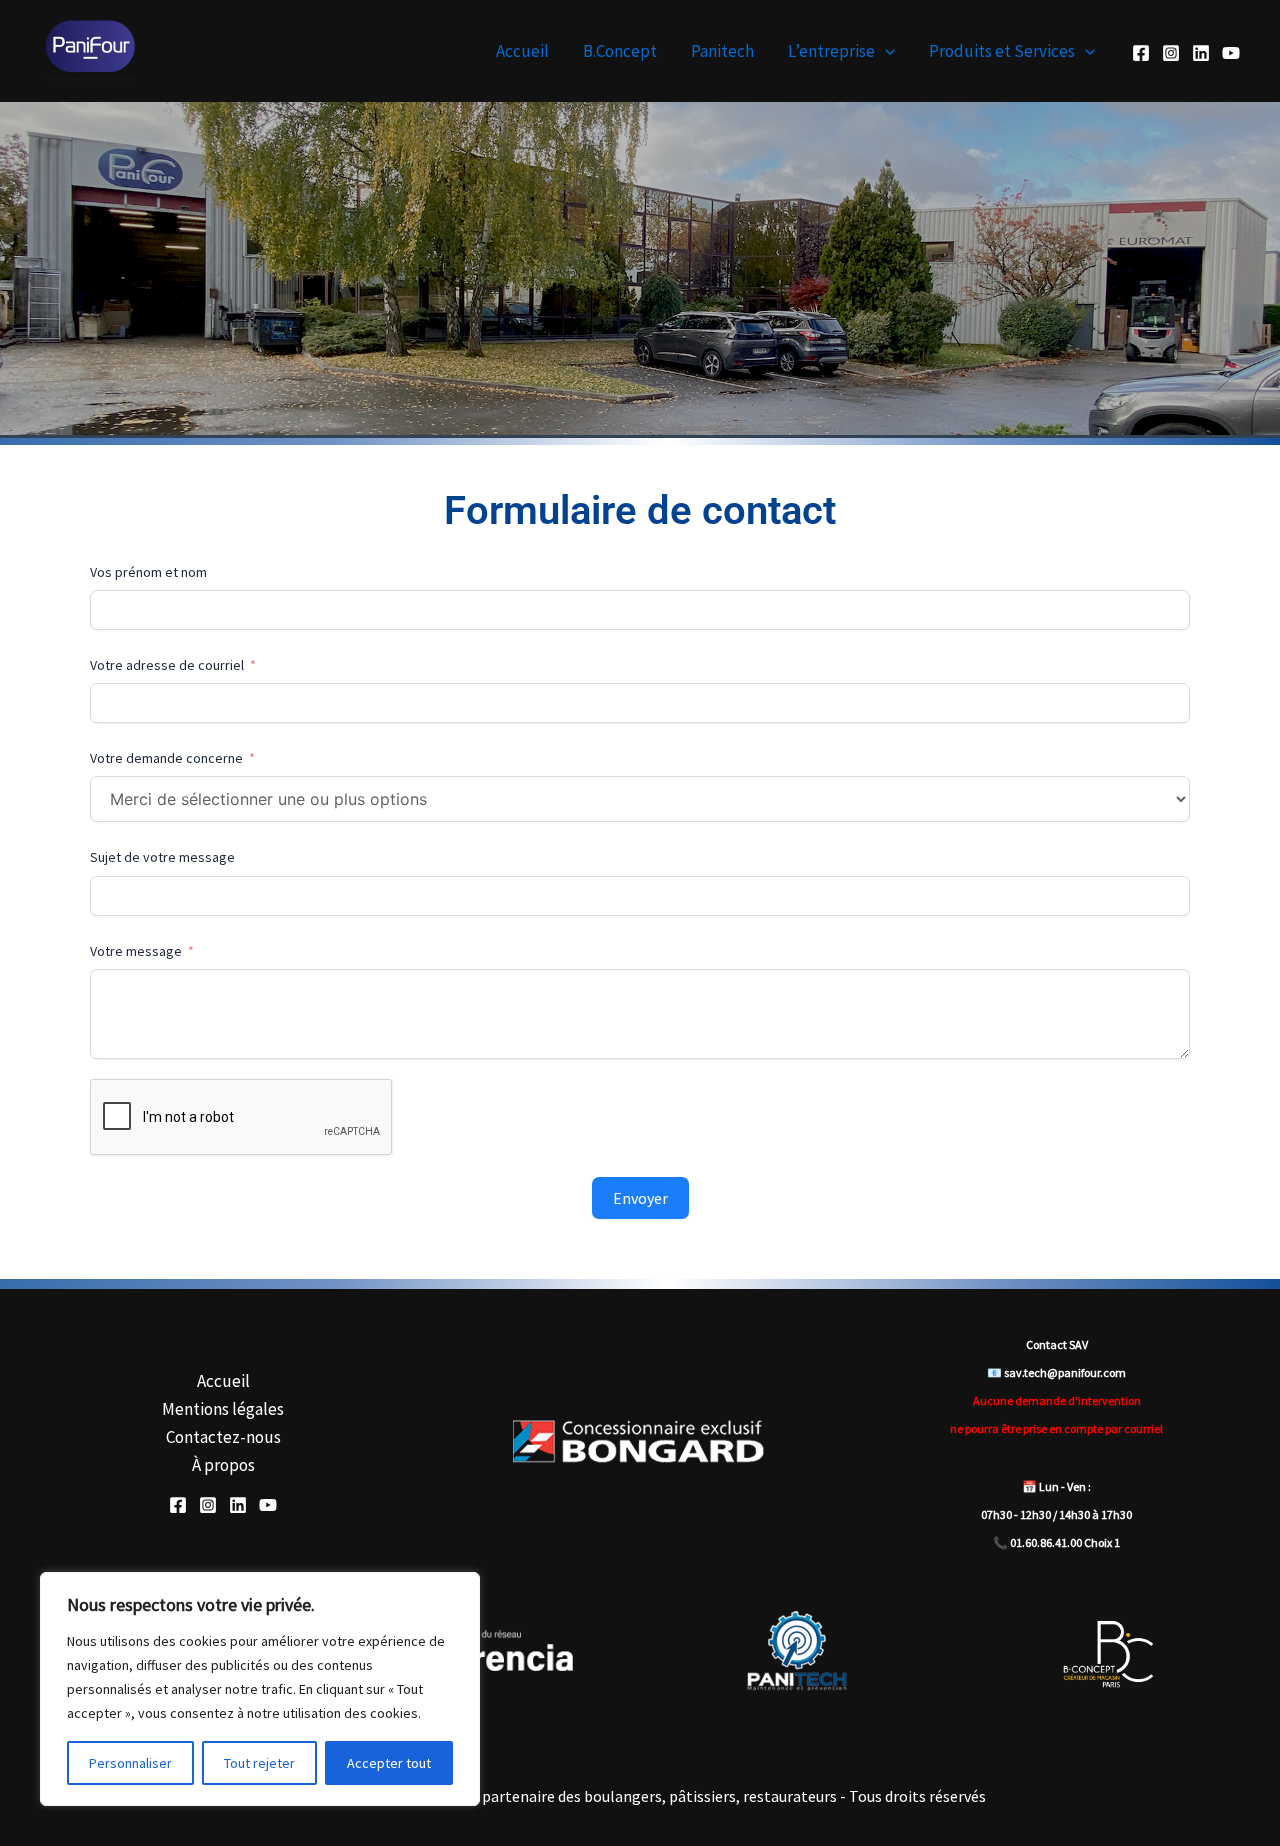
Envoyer (640, 1198)
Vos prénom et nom (148, 572)
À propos (223, 1465)
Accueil (522, 51)
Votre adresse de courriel (167, 665)
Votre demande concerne (166, 758)
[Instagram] (1171, 53)
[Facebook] (1141, 53)
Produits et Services (1002, 51)
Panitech (722, 51)
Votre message (136, 951)
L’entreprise (831, 51)
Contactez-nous (223, 1437)
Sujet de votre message (162, 857)
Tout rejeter (259, 1763)
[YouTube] (1231, 53)
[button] (885, 51)
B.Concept (620, 51)
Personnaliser (130, 1763)
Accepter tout (389, 1763)
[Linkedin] (1201, 53)
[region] (260, 1689)
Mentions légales (223, 1409)
